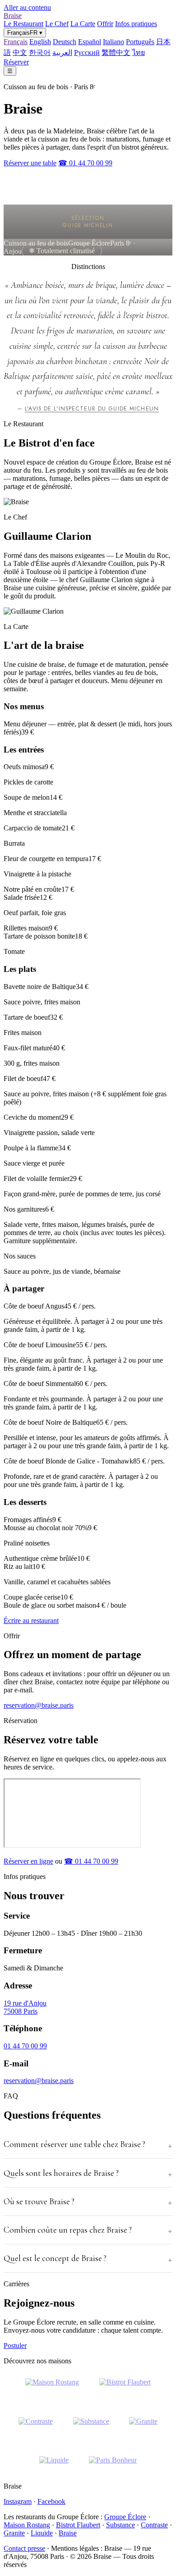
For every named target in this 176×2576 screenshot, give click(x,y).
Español (90, 42)
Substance (120, 2525)
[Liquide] (54, 2466)
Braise (13, 16)
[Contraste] (36, 2427)
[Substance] (91, 2427)
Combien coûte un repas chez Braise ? (68, 2230)
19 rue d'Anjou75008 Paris (25, 2007)
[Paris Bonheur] (113, 2466)
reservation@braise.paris (39, 1705)
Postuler (15, 2346)
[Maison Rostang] (52, 2388)
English (40, 42)
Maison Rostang (27, 2525)
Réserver (16, 62)
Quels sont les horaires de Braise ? (61, 2173)
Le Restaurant (23, 24)
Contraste (154, 2525)
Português (140, 42)
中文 (20, 52)
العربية (62, 52)
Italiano (113, 42)
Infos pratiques (136, 24)
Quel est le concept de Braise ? (55, 2258)
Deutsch (65, 42)
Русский (87, 52)
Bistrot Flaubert (78, 2525)
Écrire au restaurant (31, 1621)
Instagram (18, 2501)
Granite (14, 2533)
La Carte (83, 24)
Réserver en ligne (28, 1861)
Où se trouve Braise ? (39, 2202)
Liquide (42, 2533)
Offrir (105, 24)
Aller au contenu (27, 7)
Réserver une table (30, 163)
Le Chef (57, 24)
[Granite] (143, 2427)
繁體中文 (116, 52)
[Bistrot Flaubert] (125, 2388)
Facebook (51, 2501)
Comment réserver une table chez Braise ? (74, 2144)
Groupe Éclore (125, 2517)
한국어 (40, 52)
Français (16, 42)
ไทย (139, 52)
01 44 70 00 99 (25, 2046)
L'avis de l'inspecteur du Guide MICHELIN (92, 409)
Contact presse (24, 2548)
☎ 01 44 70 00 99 (85, 163)
